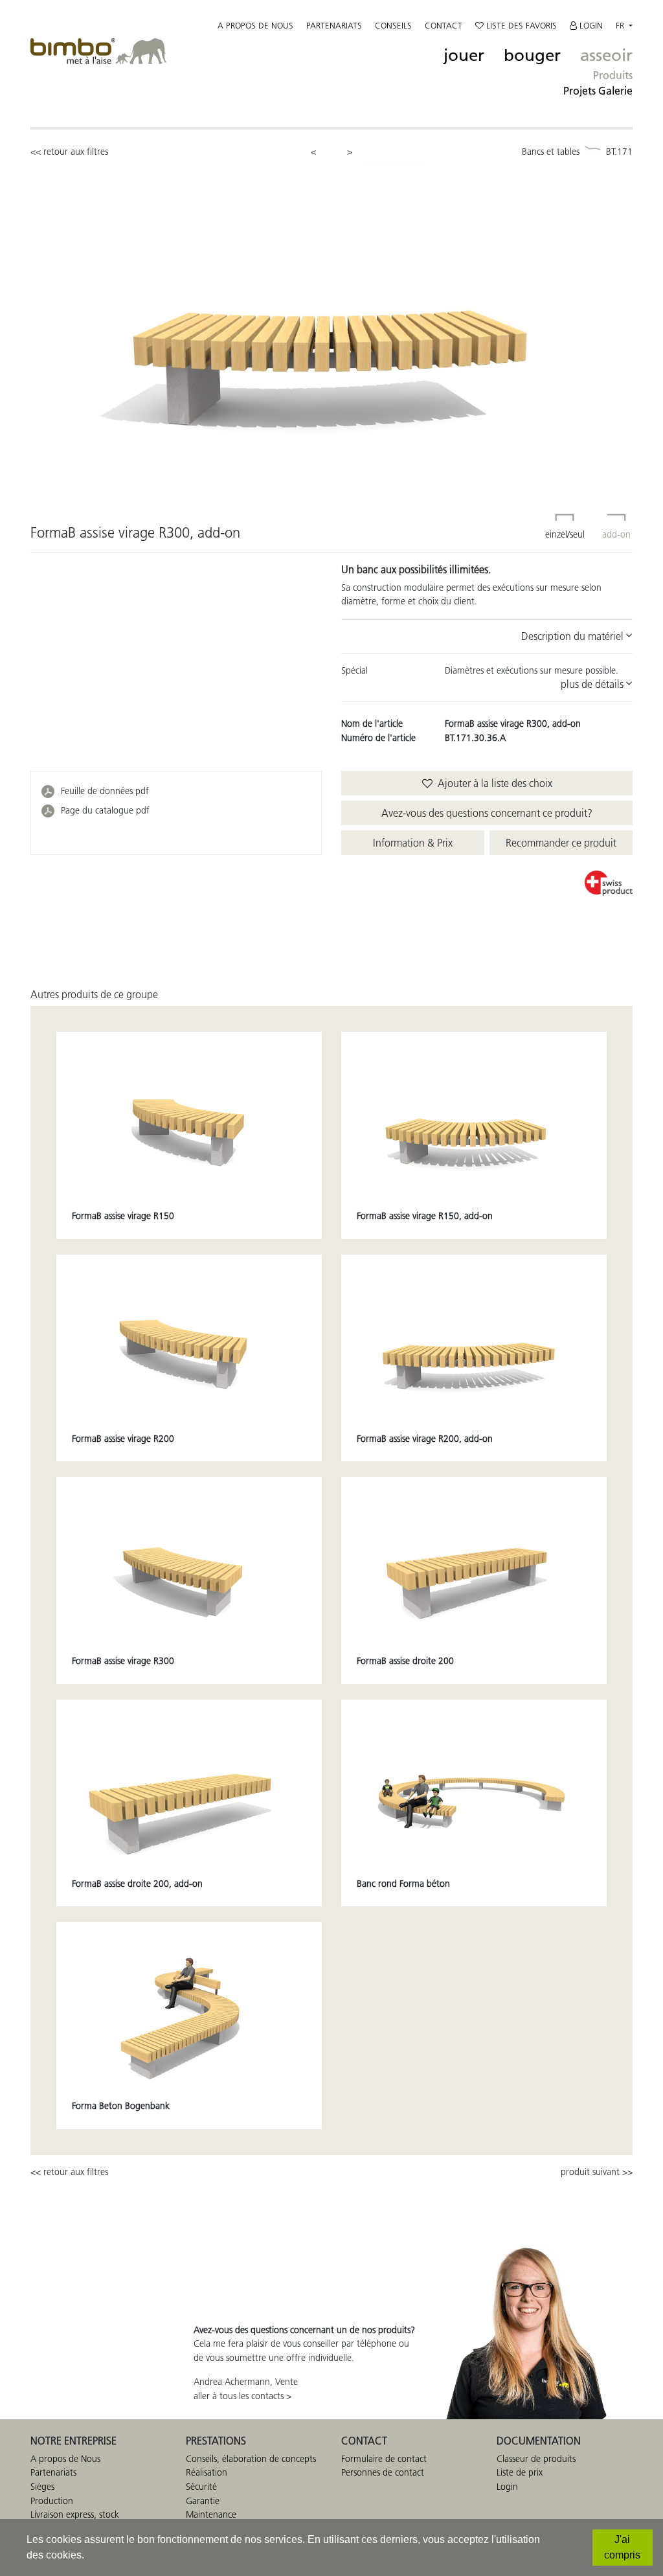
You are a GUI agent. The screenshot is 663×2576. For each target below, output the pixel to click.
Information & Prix (413, 843)
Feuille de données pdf (105, 791)
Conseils (393, 25)
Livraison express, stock (75, 2514)
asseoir (606, 56)
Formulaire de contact (384, 2459)
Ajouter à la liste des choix (492, 783)
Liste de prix (520, 2472)
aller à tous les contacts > (242, 2396)
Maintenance (211, 2514)
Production (52, 2501)
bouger (532, 56)
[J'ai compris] (623, 2548)
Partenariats (334, 25)
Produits (613, 75)
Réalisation (207, 2472)
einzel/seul (565, 534)
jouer (464, 56)
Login (590, 25)
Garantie (203, 2501)
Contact (444, 25)
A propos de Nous (65, 2459)
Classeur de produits (536, 2459)
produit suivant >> (597, 2172)
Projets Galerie (598, 91)
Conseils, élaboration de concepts (251, 2459)
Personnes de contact (383, 2472)
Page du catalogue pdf (105, 810)
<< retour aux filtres (69, 152)
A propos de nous (255, 25)
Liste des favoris (520, 25)
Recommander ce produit (561, 843)
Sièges (42, 2487)
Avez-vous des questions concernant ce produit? (487, 813)
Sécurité (201, 2487)
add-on (616, 534)
